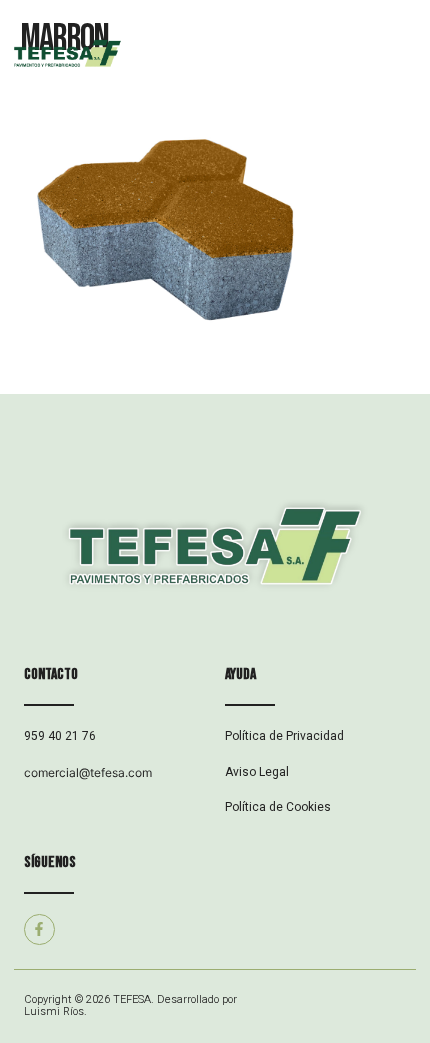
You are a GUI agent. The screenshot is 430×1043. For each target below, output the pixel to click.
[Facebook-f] (39, 929)
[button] (322, 55)
